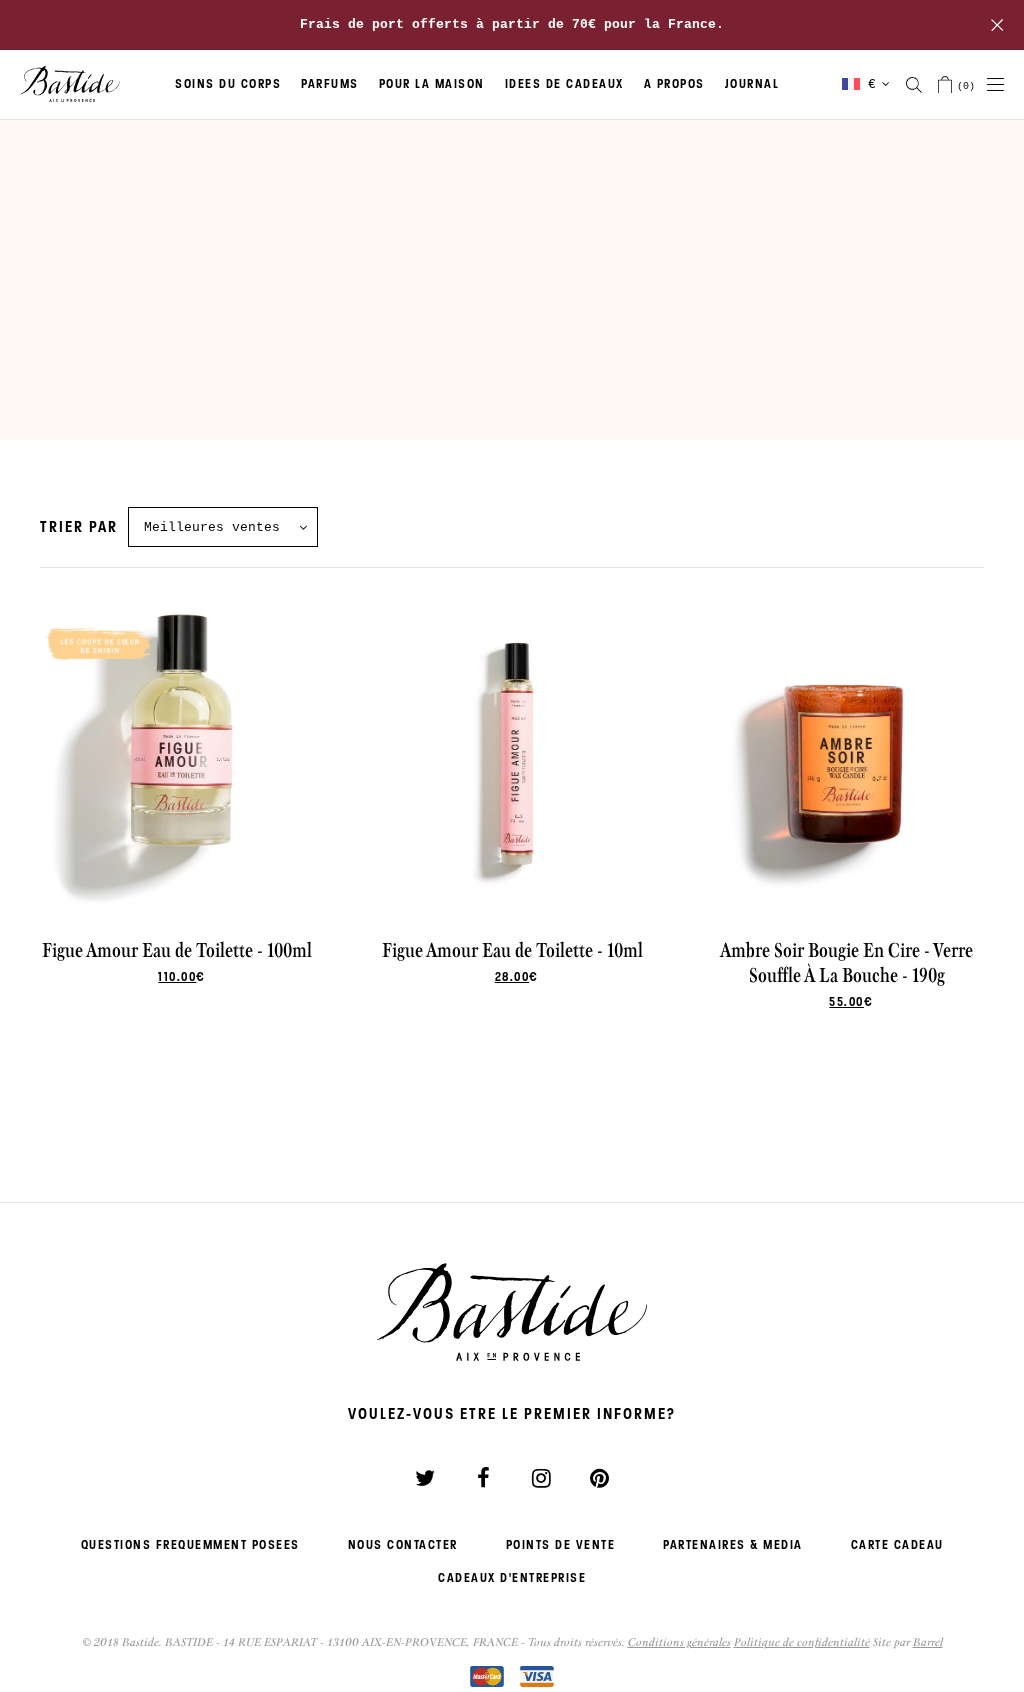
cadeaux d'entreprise (512, 1578)
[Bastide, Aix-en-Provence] (70, 85)
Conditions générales (679, 1642)
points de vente (561, 1545)
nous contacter (403, 1545)
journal (752, 84)
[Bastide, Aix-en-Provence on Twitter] (425, 1478)
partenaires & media (733, 1545)
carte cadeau (897, 1545)
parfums (330, 84)
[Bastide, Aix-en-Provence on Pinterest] (599, 1478)
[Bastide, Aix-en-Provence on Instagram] (541, 1478)
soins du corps (228, 84)
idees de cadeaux (564, 84)
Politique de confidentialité (802, 1642)
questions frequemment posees (190, 1545)
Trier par (79, 527)
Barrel (928, 1642)
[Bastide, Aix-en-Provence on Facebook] (483, 1478)
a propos (674, 84)
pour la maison (432, 84)
